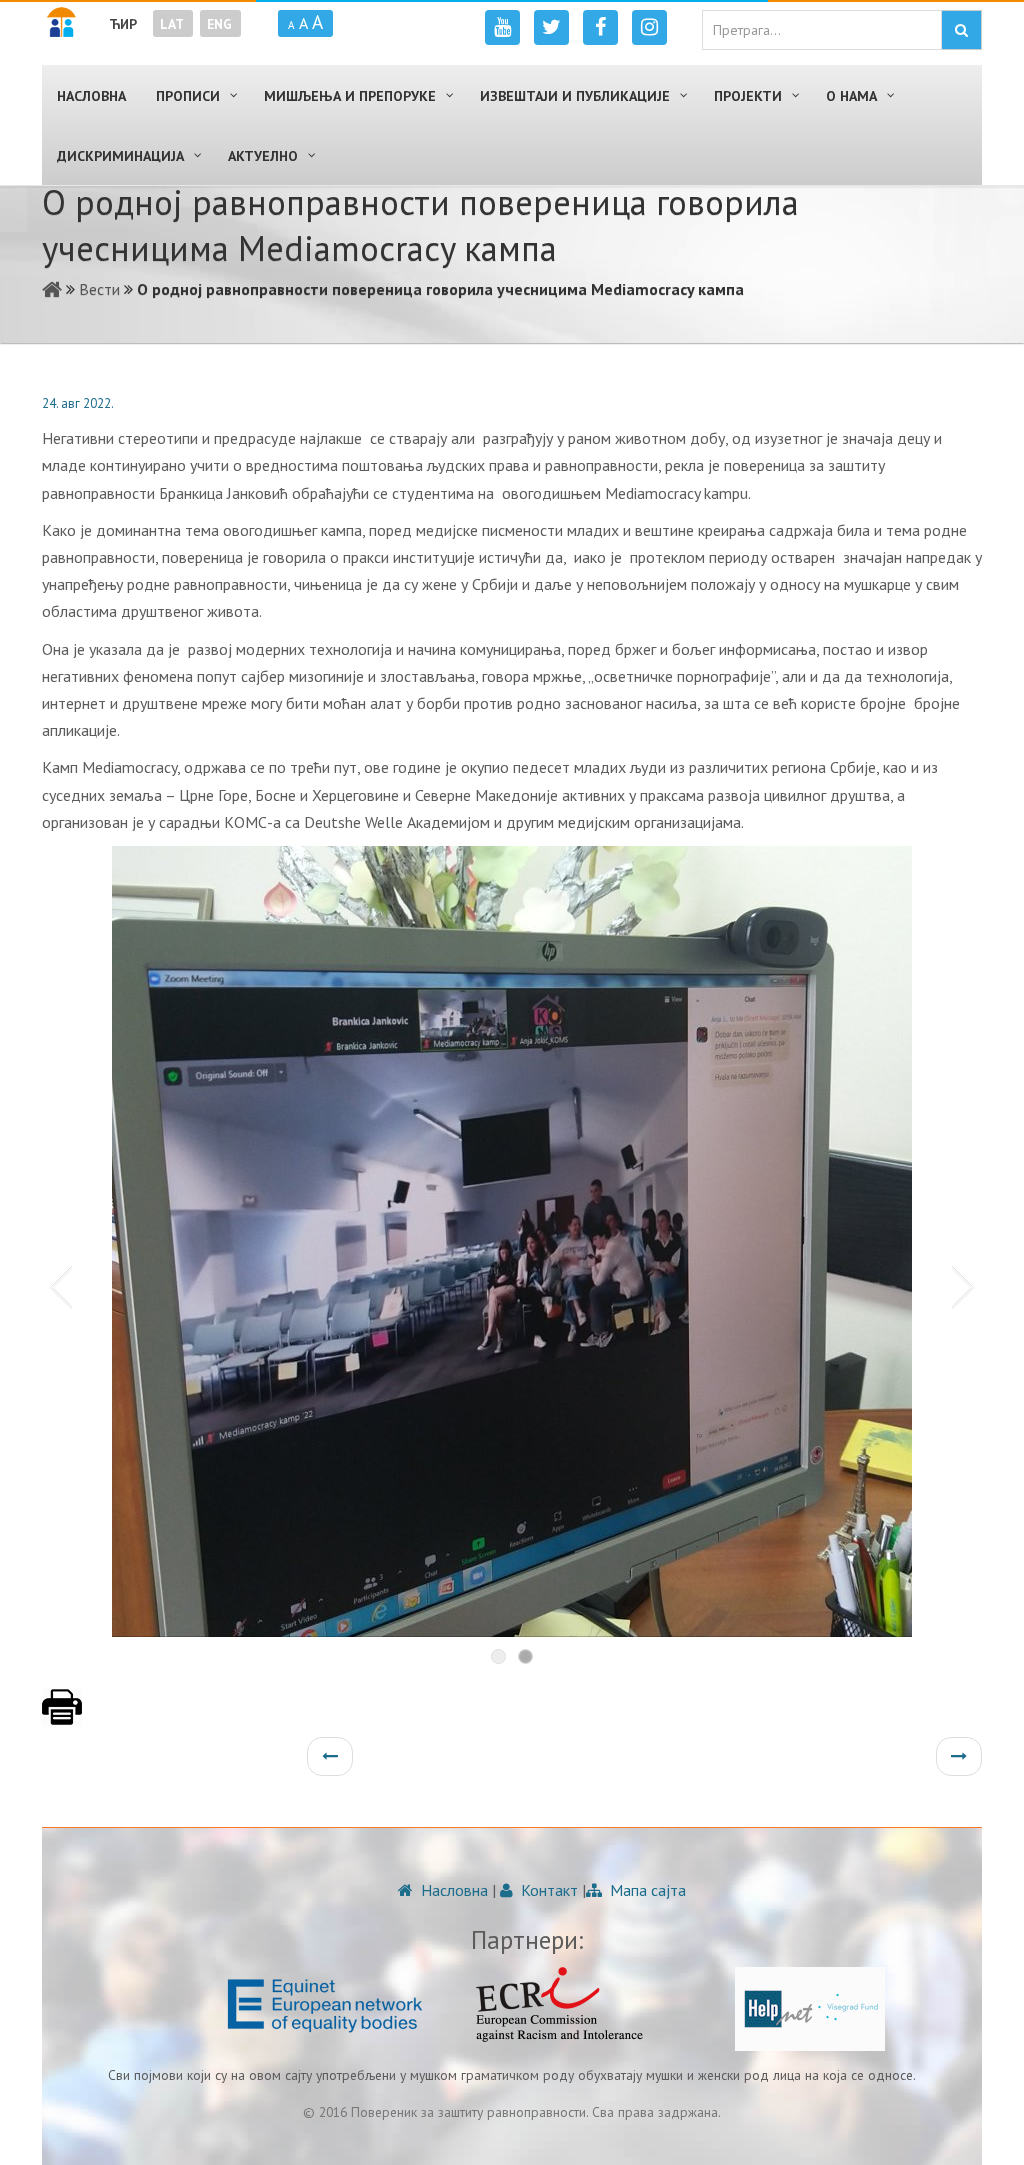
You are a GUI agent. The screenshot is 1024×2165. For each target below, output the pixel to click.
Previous (57, 1286)
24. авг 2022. (78, 403)
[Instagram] (649, 27)
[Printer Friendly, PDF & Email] (62, 1717)
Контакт (547, 1890)
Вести (99, 289)
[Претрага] (961, 30)
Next (967, 1286)
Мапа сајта (646, 1890)
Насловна (452, 1890)
